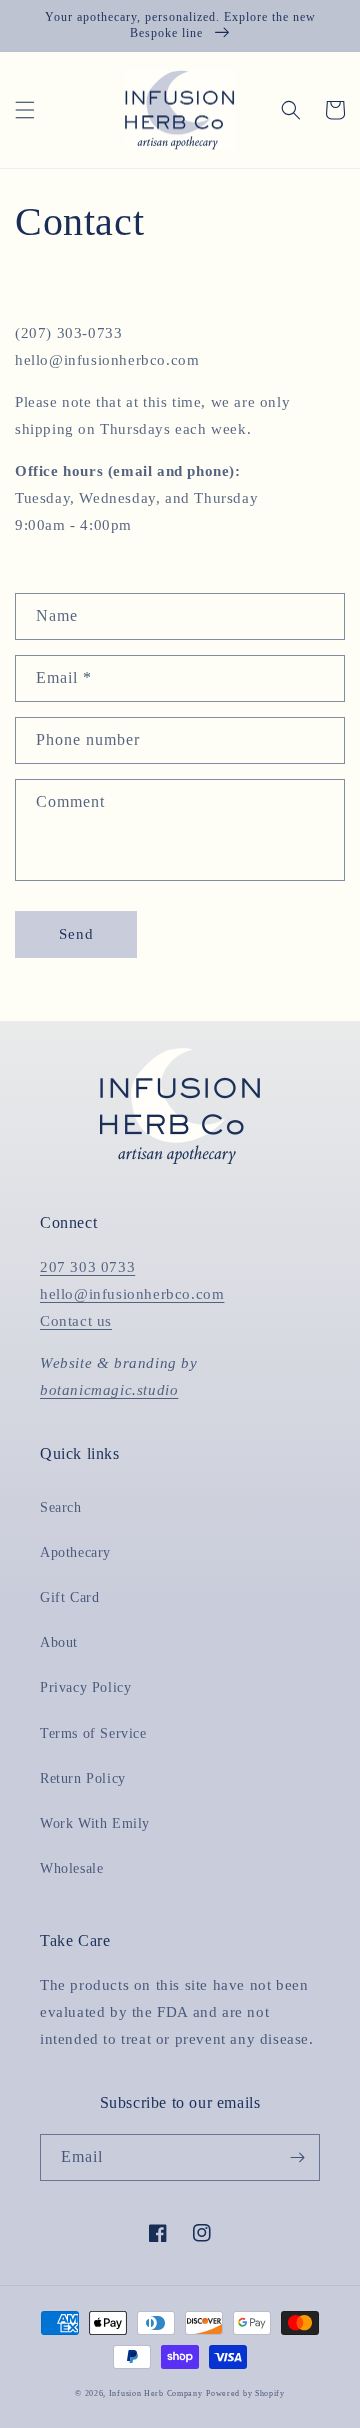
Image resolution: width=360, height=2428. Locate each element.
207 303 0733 (87, 1267)
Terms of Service (93, 1733)
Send (76, 934)
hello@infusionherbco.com (132, 1294)
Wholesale (71, 1868)
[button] (25, 110)
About (59, 1642)
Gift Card (69, 1597)
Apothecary (75, 1552)
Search (61, 1507)
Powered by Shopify (245, 2393)
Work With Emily (95, 1823)
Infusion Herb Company (156, 2393)
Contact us (76, 1321)
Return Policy (83, 1778)
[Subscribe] (297, 2157)
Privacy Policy (85, 1687)
